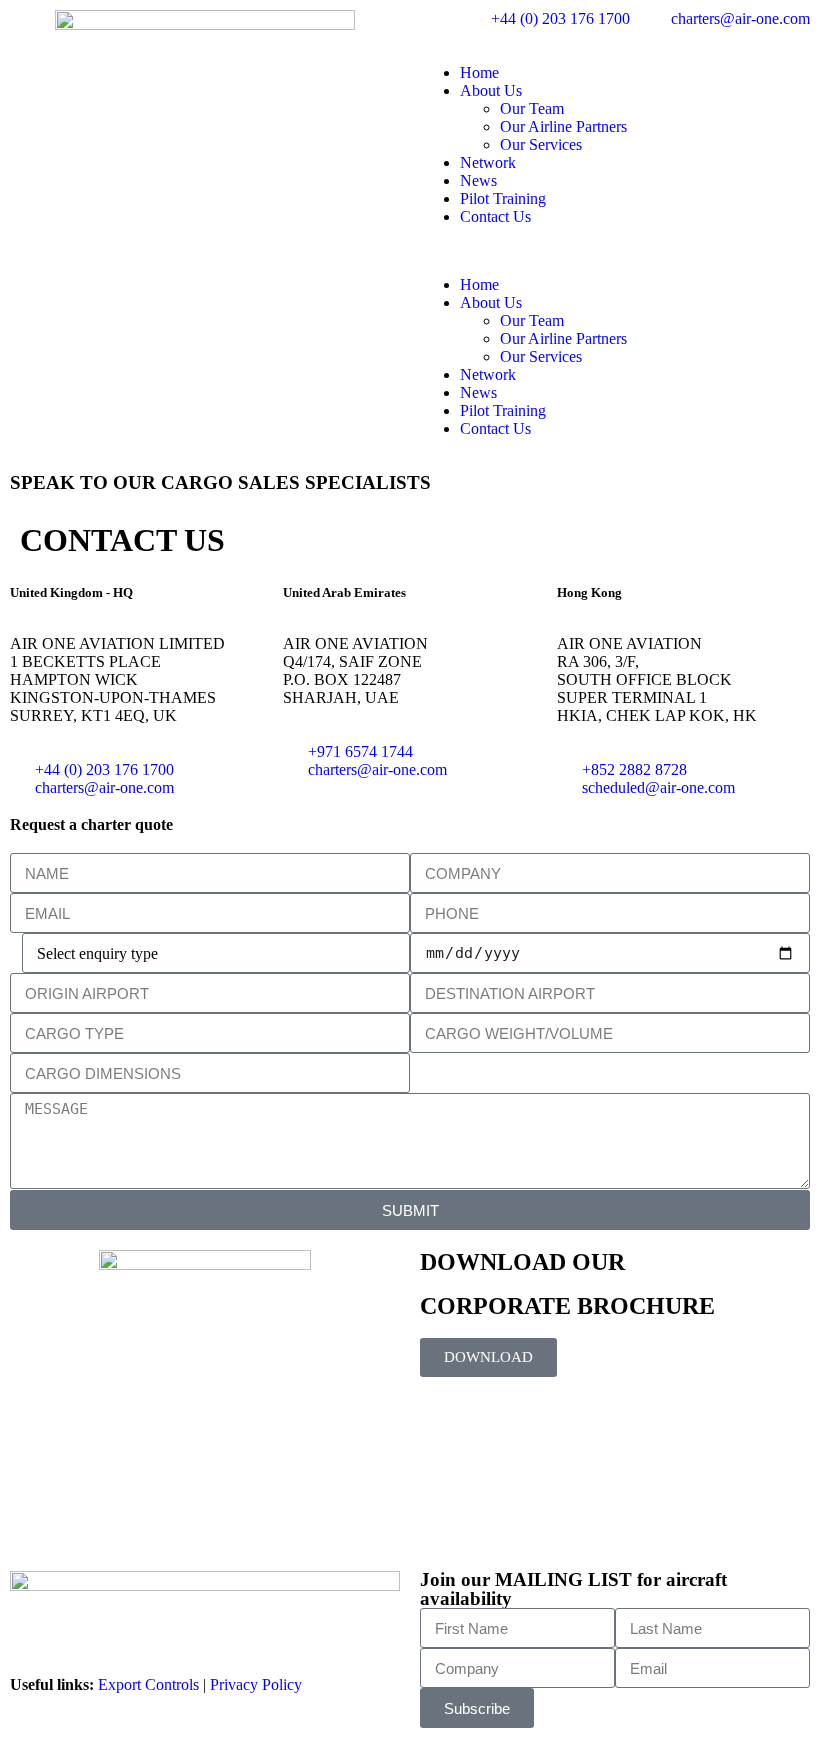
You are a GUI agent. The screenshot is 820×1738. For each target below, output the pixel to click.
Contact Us (495, 216)
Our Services (541, 144)
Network (488, 162)
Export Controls (148, 1684)
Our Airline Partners (563, 126)
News (478, 180)
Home (479, 72)
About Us (491, 90)
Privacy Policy (256, 1684)
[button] (615, 251)
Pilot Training (503, 198)
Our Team (532, 108)
